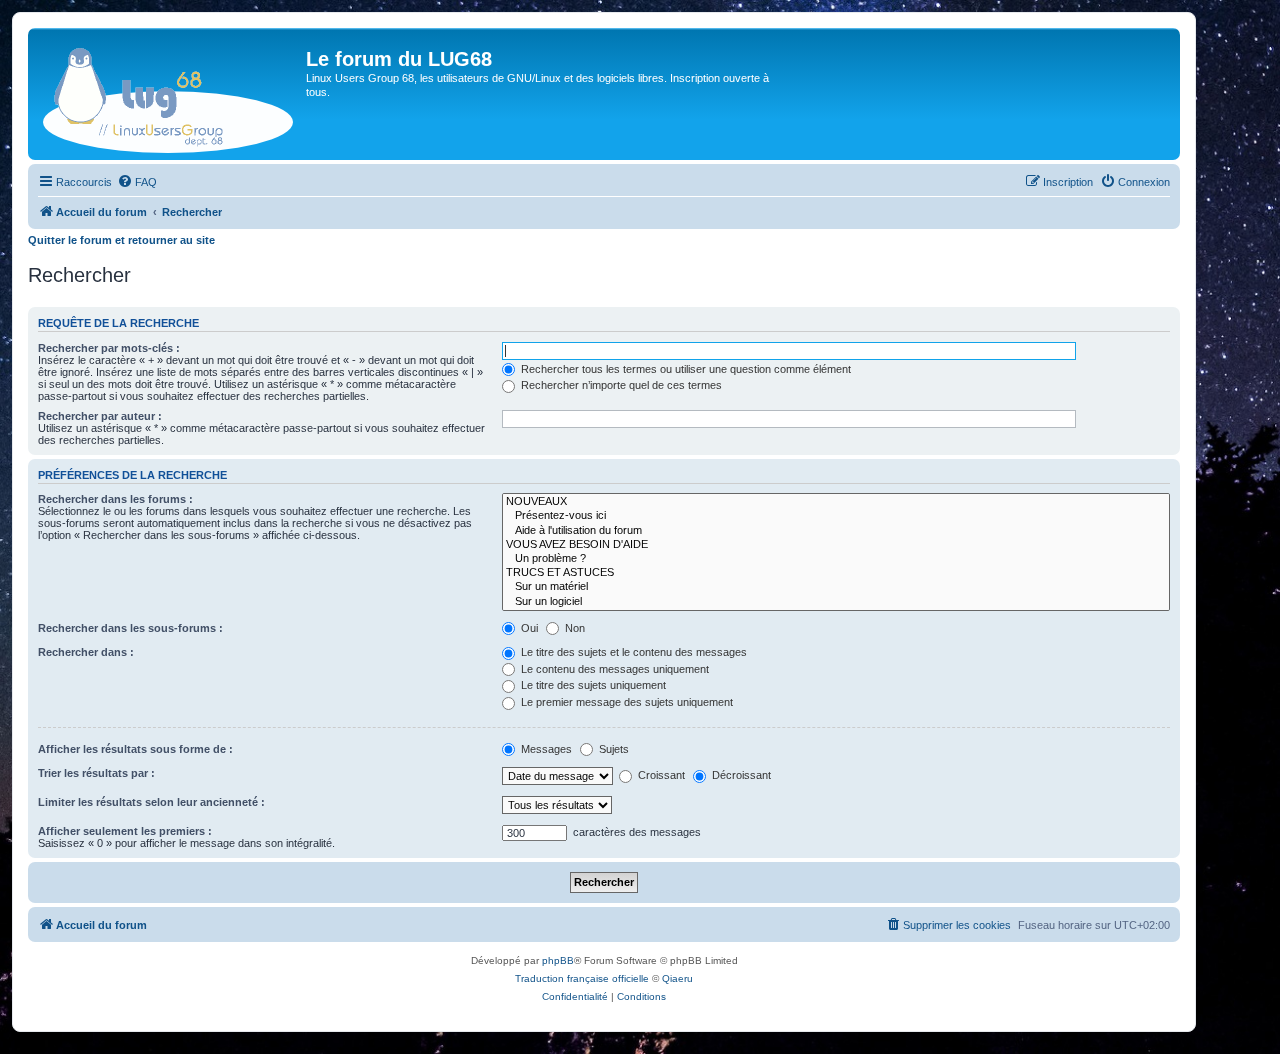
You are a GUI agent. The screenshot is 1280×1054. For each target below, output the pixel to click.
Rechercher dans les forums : (115, 499)
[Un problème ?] (836, 559)
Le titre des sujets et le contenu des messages (632, 652)
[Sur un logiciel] (836, 602)
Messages (545, 749)
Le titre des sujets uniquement (592, 685)
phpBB (558, 960)
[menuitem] (137, 182)
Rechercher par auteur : (100, 416)
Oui (528, 628)
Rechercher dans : (86, 652)
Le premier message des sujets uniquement (625, 702)
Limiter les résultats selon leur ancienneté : (151, 802)
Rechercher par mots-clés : (109, 348)
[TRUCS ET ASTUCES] (836, 573)
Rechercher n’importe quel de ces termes (620, 385)
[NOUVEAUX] (836, 502)
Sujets (612, 749)
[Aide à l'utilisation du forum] (836, 531)
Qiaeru (677, 978)
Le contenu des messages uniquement (613, 669)
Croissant (660, 775)
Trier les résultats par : (96, 773)
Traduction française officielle (582, 978)
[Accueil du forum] (169, 94)
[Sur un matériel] (836, 587)
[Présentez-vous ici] (836, 516)
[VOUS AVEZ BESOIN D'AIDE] (836, 545)
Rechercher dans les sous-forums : (130, 628)
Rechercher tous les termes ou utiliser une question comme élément (684, 369)
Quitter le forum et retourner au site (121, 240)
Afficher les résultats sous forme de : (135, 749)
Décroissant (740, 775)
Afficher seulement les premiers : (125, 831)
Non (573, 628)
